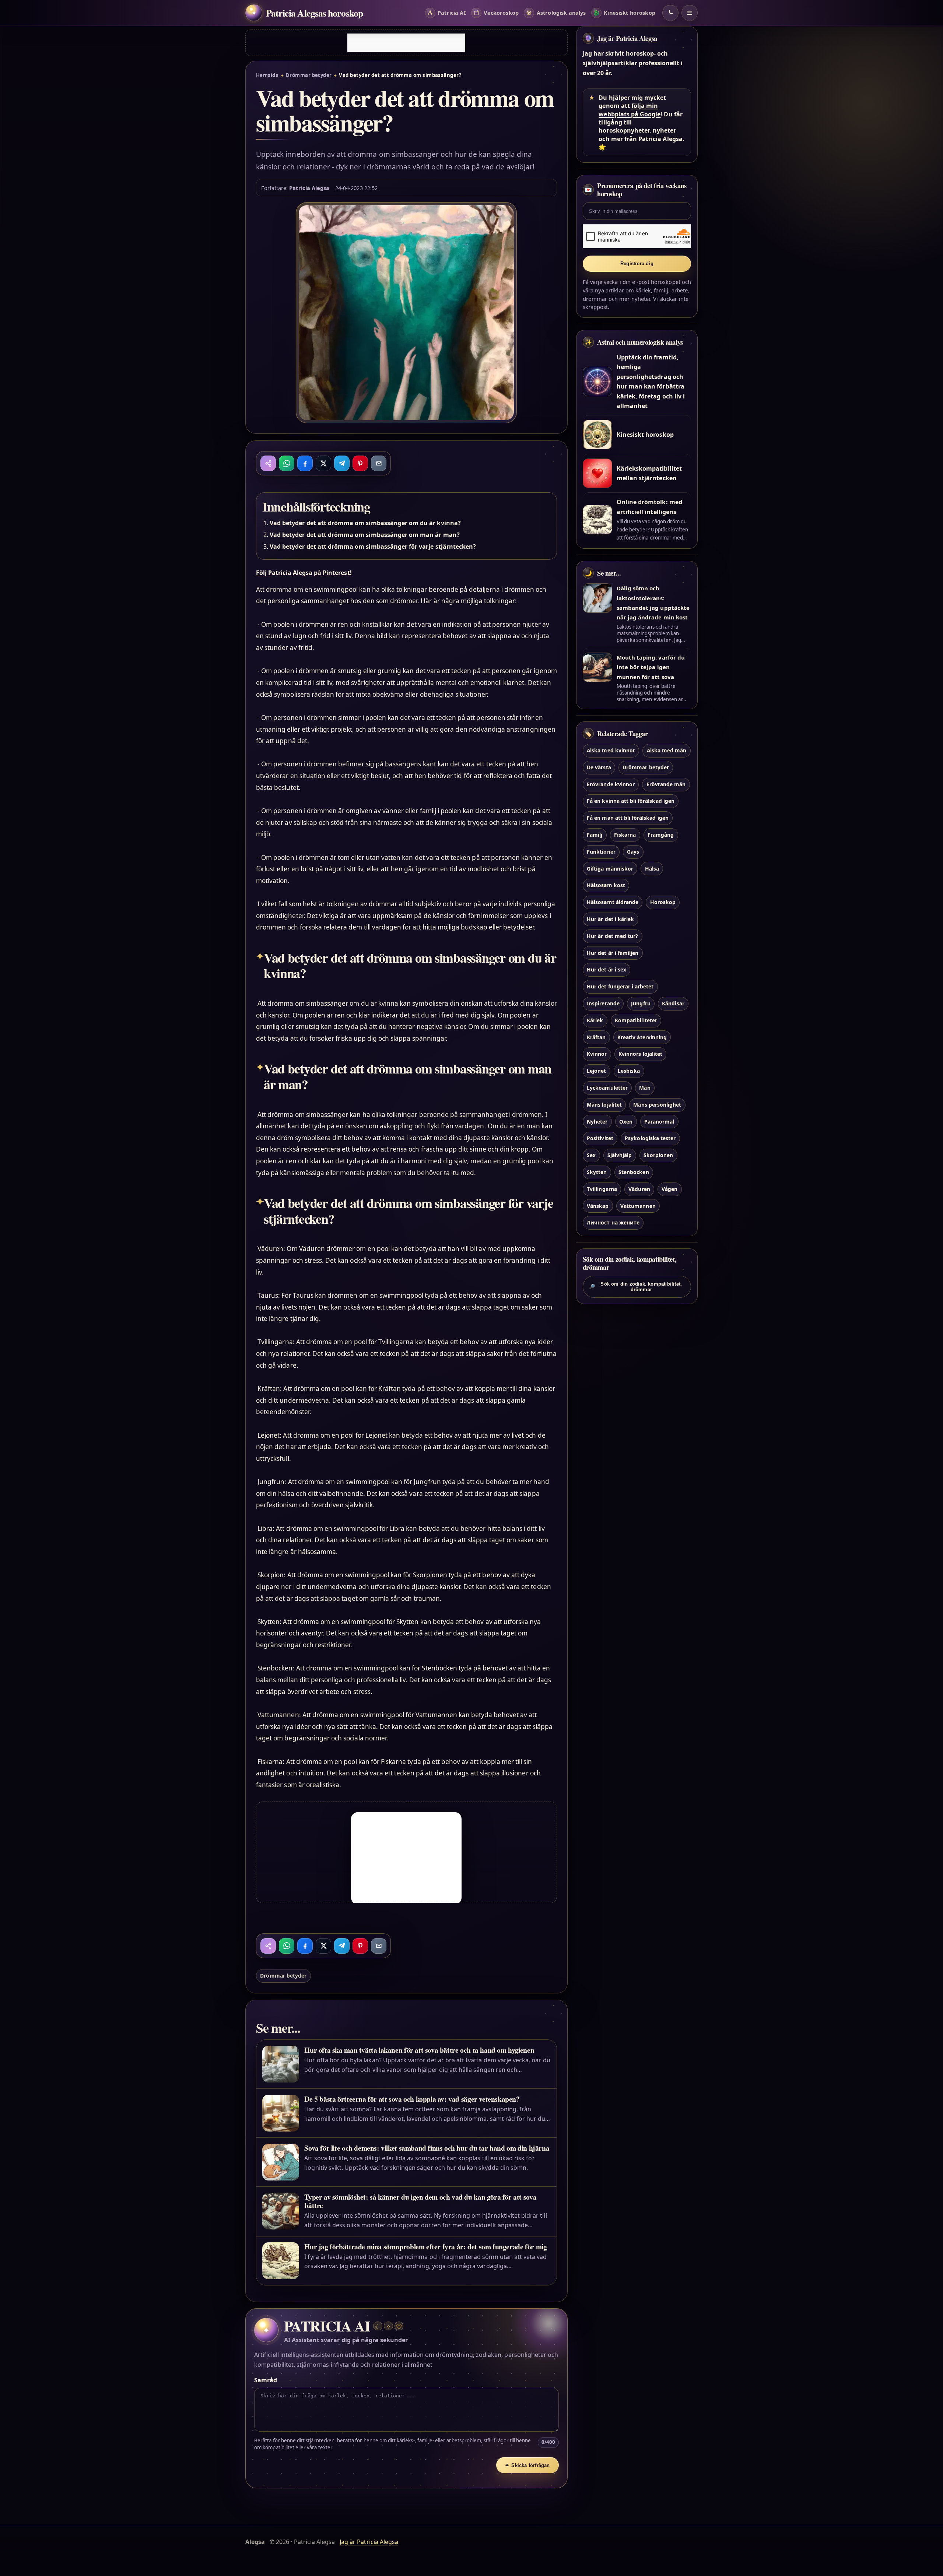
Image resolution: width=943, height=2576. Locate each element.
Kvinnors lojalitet (640, 1054)
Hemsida (267, 75)
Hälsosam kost (606, 885)
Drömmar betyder (309, 75)
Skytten (597, 1172)
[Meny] (690, 13)
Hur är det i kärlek (610, 919)
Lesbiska (629, 1071)
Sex (591, 1155)
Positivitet (600, 1138)
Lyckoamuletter (607, 1088)
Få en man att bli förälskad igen (628, 818)
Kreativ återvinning (642, 1037)
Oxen (626, 1122)
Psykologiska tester (650, 1138)
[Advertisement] (406, 43)
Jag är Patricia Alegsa (627, 38)
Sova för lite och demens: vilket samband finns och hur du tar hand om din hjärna (427, 2148)
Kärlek (595, 1020)
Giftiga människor (610, 869)
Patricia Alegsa (309, 188)
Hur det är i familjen (613, 953)
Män (645, 1088)
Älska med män (667, 750)
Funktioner (601, 852)
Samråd (266, 2380)
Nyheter (597, 1122)
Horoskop (663, 902)
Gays (633, 852)
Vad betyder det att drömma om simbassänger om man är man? (365, 535)
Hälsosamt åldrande (613, 902)
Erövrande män (666, 784)
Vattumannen (638, 1206)
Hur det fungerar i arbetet (620, 986)
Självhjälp (620, 1155)
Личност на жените (613, 1222)
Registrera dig (637, 263)
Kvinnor (597, 1054)
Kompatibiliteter (636, 1020)
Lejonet (596, 1071)
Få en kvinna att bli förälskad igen (631, 801)
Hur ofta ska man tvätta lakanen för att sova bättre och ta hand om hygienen (419, 2050)
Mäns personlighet (657, 1105)
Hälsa (652, 869)
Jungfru (641, 1003)
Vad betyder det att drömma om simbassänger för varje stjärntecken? (373, 547)
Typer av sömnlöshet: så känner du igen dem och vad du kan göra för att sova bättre (420, 2201)
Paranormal (659, 1122)
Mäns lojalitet (604, 1105)
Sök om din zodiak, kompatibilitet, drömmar (635, 1287)
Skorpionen (658, 1155)
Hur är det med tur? (612, 936)
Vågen (669, 1189)
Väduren (639, 1189)
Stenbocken (634, 1172)
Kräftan (596, 1037)
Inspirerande (603, 1003)
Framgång (661, 835)
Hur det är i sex (607, 969)
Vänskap (598, 1206)
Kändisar (673, 1003)
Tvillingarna (602, 1189)
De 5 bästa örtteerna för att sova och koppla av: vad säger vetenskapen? (412, 2099)
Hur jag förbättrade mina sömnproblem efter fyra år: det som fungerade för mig (425, 2247)
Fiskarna (625, 835)
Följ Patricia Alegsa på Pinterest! (304, 573)
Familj (595, 835)
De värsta (599, 767)
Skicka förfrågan (527, 2465)
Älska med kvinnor (611, 750)
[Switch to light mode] (670, 13)
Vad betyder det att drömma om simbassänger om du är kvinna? (365, 523)
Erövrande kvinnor (611, 784)
